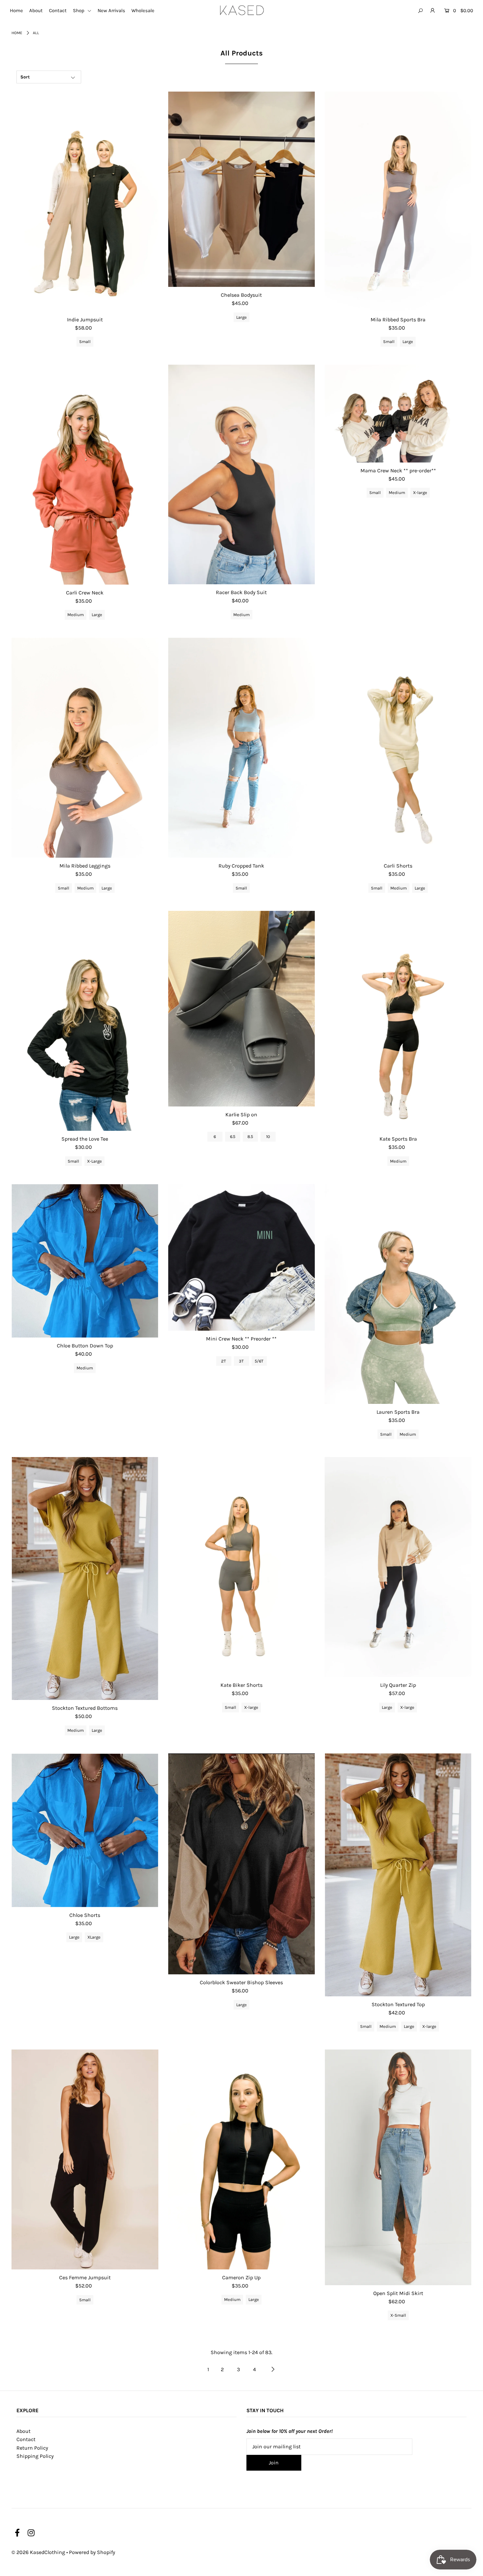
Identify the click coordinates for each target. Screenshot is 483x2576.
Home (16, 11)
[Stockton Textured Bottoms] (85, 1578)
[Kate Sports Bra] (398, 1021)
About (36, 11)
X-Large (94, 1161)
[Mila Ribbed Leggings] (85, 748)
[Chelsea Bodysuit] (242, 189)
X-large (420, 493)
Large (241, 317)
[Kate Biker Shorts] (242, 1567)
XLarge (94, 1937)
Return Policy (32, 2448)
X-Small (398, 2315)
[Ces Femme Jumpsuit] (85, 2159)
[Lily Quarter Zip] (398, 1567)
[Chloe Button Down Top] (85, 1261)
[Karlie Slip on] (242, 1009)
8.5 (250, 1137)
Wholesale (143, 11)
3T (241, 1361)
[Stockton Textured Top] (398, 1875)
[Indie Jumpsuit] (85, 202)
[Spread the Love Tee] (85, 1021)
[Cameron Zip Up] (242, 2159)
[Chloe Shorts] (85, 1830)
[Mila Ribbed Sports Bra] (398, 202)
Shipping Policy (35, 2456)
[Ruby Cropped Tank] (242, 748)
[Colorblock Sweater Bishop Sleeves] (242, 1864)
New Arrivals (111, 11)
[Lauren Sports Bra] (398, 1294)
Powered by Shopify (92, 2552)
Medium (76, 615)
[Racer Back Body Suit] (242, 474)
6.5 (233, 1137)
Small (85, 342)
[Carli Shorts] (398, 748)
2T (224, 1361)
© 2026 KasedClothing (38, 2552)
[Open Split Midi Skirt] (398, 2167)
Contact (58, 11)
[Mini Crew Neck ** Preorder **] (242, 1257)
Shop (79, 11)
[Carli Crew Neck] (85, 475)
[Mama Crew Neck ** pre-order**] (398, 414)
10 (268, 1137)
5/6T (259, 1361)
